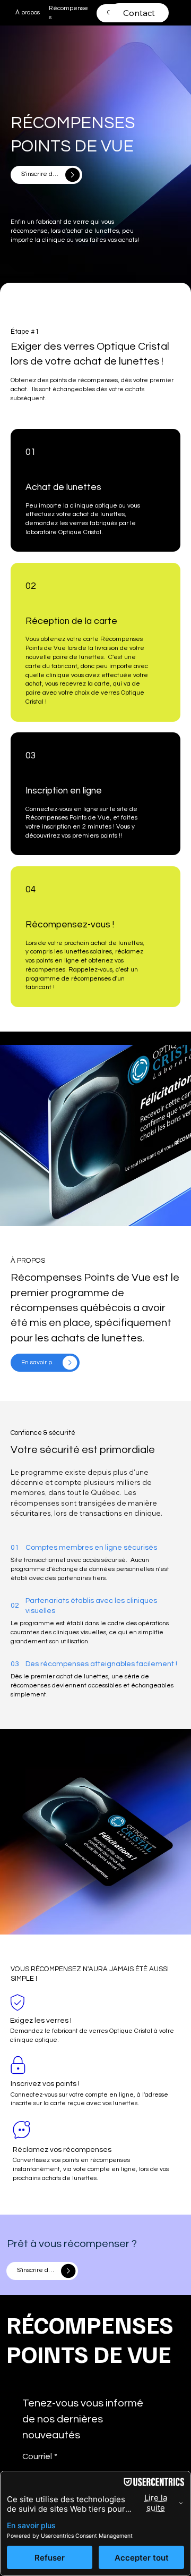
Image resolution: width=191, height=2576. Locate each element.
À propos (28, 12)
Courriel (40, 2456)
